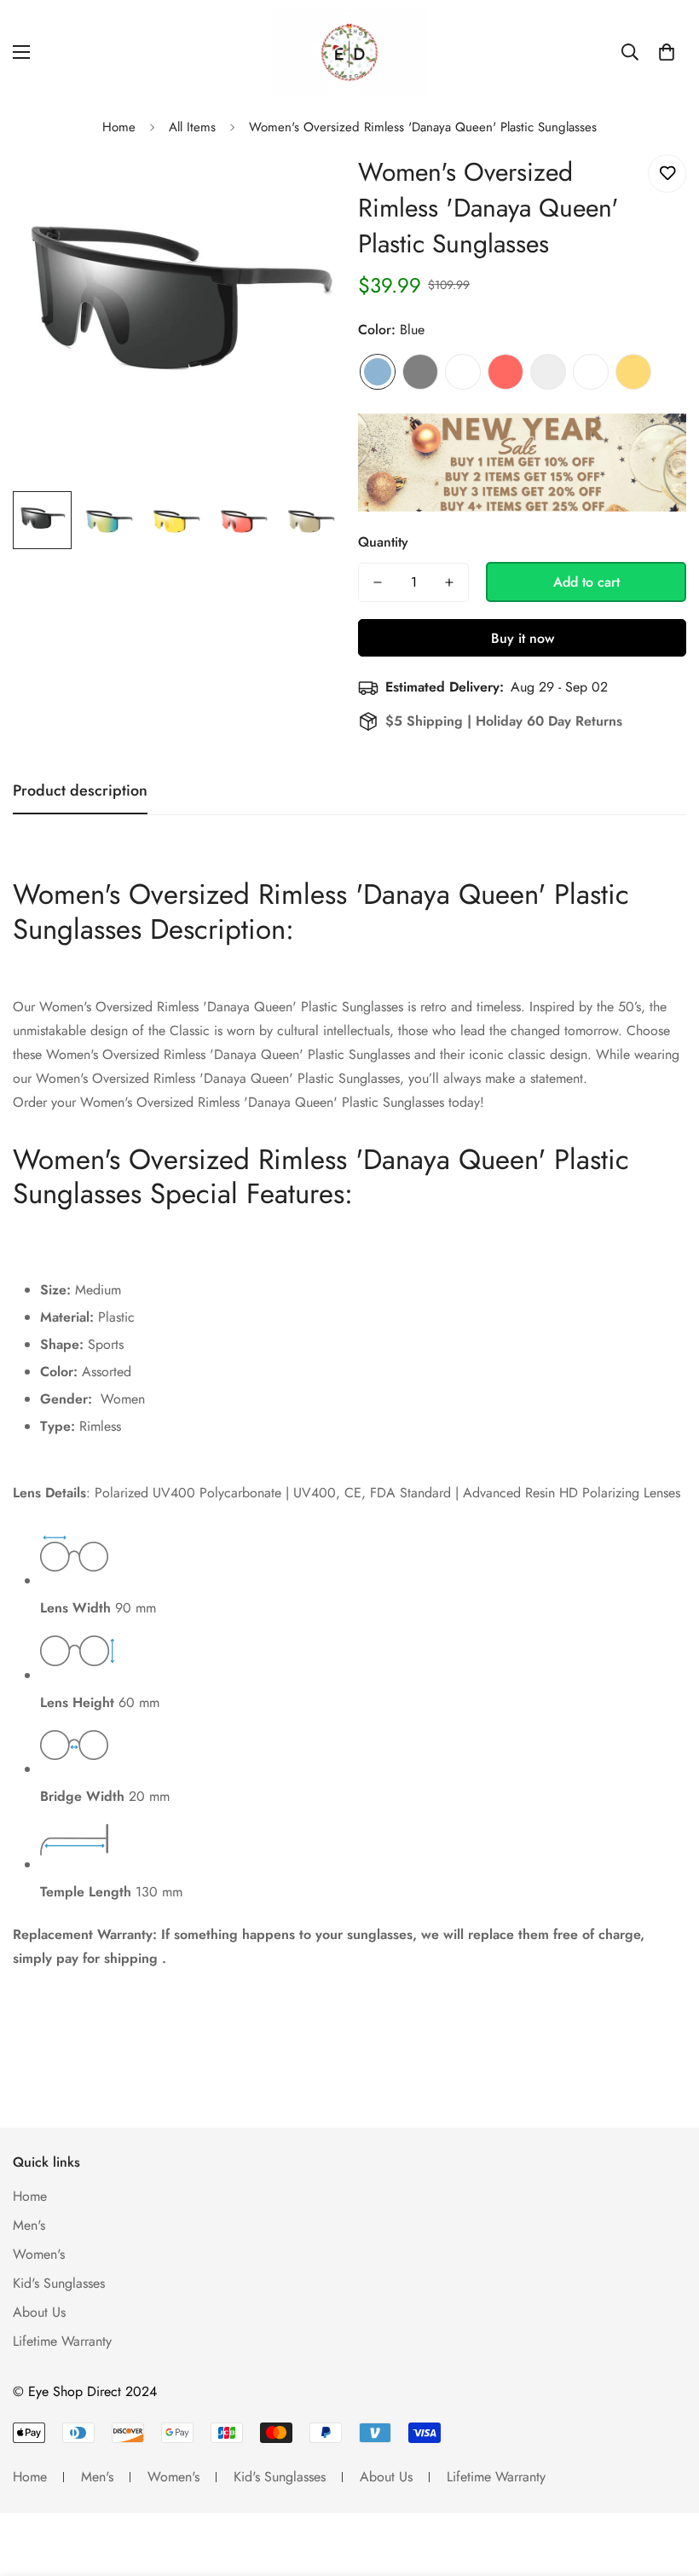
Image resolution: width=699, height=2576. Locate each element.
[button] (667, 52)
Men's (29, 2225)
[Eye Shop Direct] (349, 52)
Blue (378, 372)
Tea (591, 372)
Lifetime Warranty (62, 2341)
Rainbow (463, 372)
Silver (548, 372)
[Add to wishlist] (667, 174)
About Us (39, 2312)
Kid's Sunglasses (59, 2283)
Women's (39, 2254)
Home (119, 127)
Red (505, 372)
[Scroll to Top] (666, 2483)
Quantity (383, 542)
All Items (192, 127)
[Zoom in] (305, 186)
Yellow (633, 372)
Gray (420, 372)
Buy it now (523, 638)
